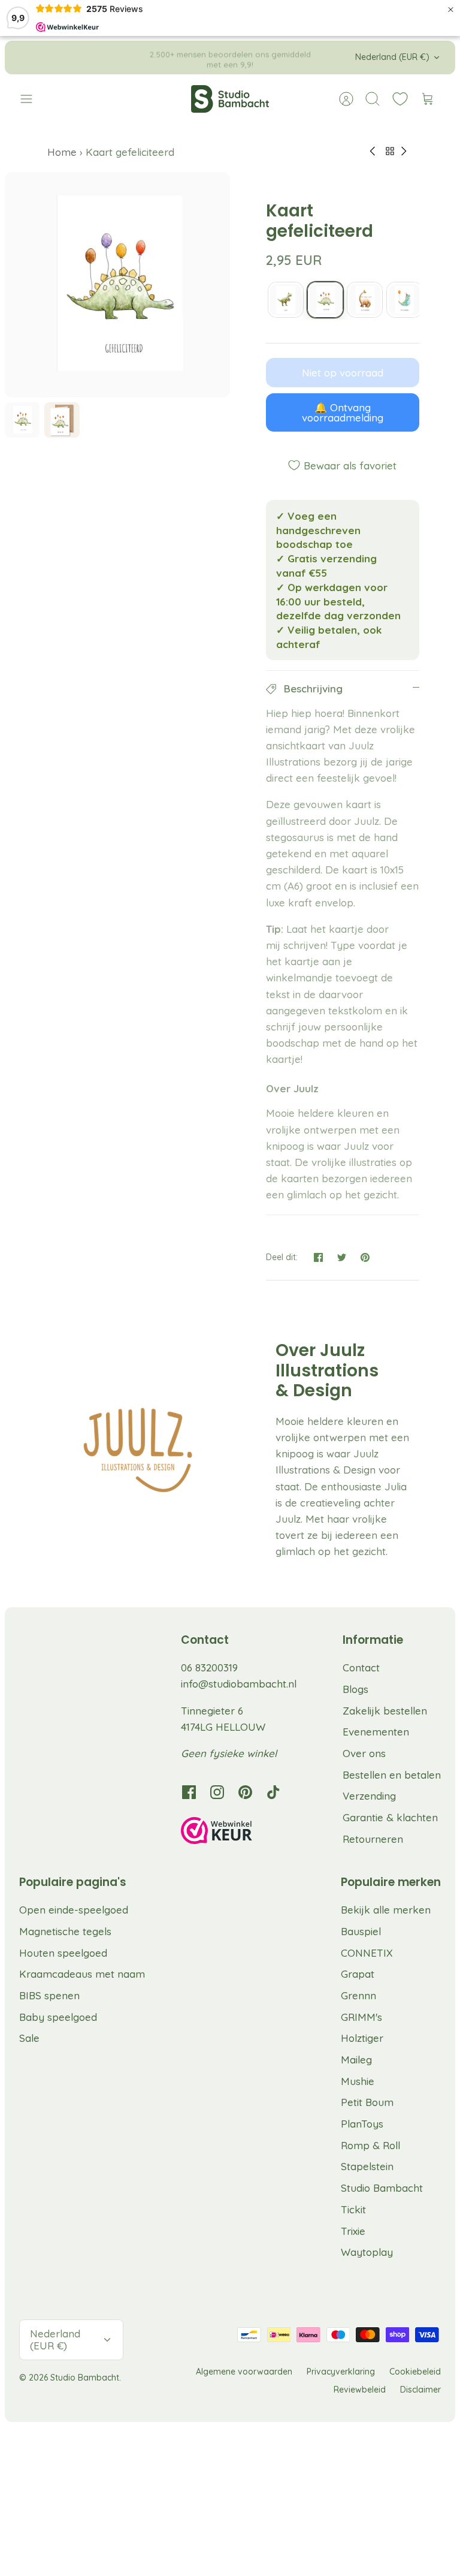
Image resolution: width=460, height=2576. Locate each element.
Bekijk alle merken (386, 1910)
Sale (29, 2038)
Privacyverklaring (341, 2372)
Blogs (355, 1689)
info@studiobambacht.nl (239, 1684)
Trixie (353, 2231)
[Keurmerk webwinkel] (241, 1833)
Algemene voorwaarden (244, 2372)
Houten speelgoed (63, 1953)
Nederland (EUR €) (392, 57)
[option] (117, 285)
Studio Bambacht (382, 2188)
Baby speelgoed (58, 2017)
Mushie (358, 2081)
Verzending (369, 1796)
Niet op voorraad (343, 373)
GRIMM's (361, 2017)
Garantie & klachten (390, 1817)
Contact (361, 1667)
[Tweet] (342, 1257)
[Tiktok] (273, 1792)
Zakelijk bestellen (385, 1711)
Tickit (353, 2209)
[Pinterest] (245, 1792)
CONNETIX (367, 1953)
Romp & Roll (370, 2145)
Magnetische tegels (65, 1931)
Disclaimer (420, 2390)
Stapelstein (367, 2166)
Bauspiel (361, 1931)
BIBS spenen (49, 1995)
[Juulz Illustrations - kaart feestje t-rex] (286, 300)
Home (63, 152)
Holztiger (362, 2038)
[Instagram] (217, 1792)
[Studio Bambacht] (230, 99)
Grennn (358, 1995)
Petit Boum (367, 2102)
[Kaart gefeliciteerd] (325, 300)
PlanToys (362, 2124)
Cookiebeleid (415, 2372)
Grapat (358, 1974)
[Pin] (365, 1257)
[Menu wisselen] (32, 99)
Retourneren (373, 1839)
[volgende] (326, 58)
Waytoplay (367, 2252)
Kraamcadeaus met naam (82, 1974)
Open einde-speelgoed (74, 1910)
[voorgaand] (134, 58)
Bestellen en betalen (392, 1775)
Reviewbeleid (360, 2390)
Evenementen (376, 1732)
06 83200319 (209, 1667)
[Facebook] (189, 1792)
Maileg (356, 2060)
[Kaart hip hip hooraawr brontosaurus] (365, 300)
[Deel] (318, 1257)
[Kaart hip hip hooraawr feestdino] (404, 300)
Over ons (364, 1753)
